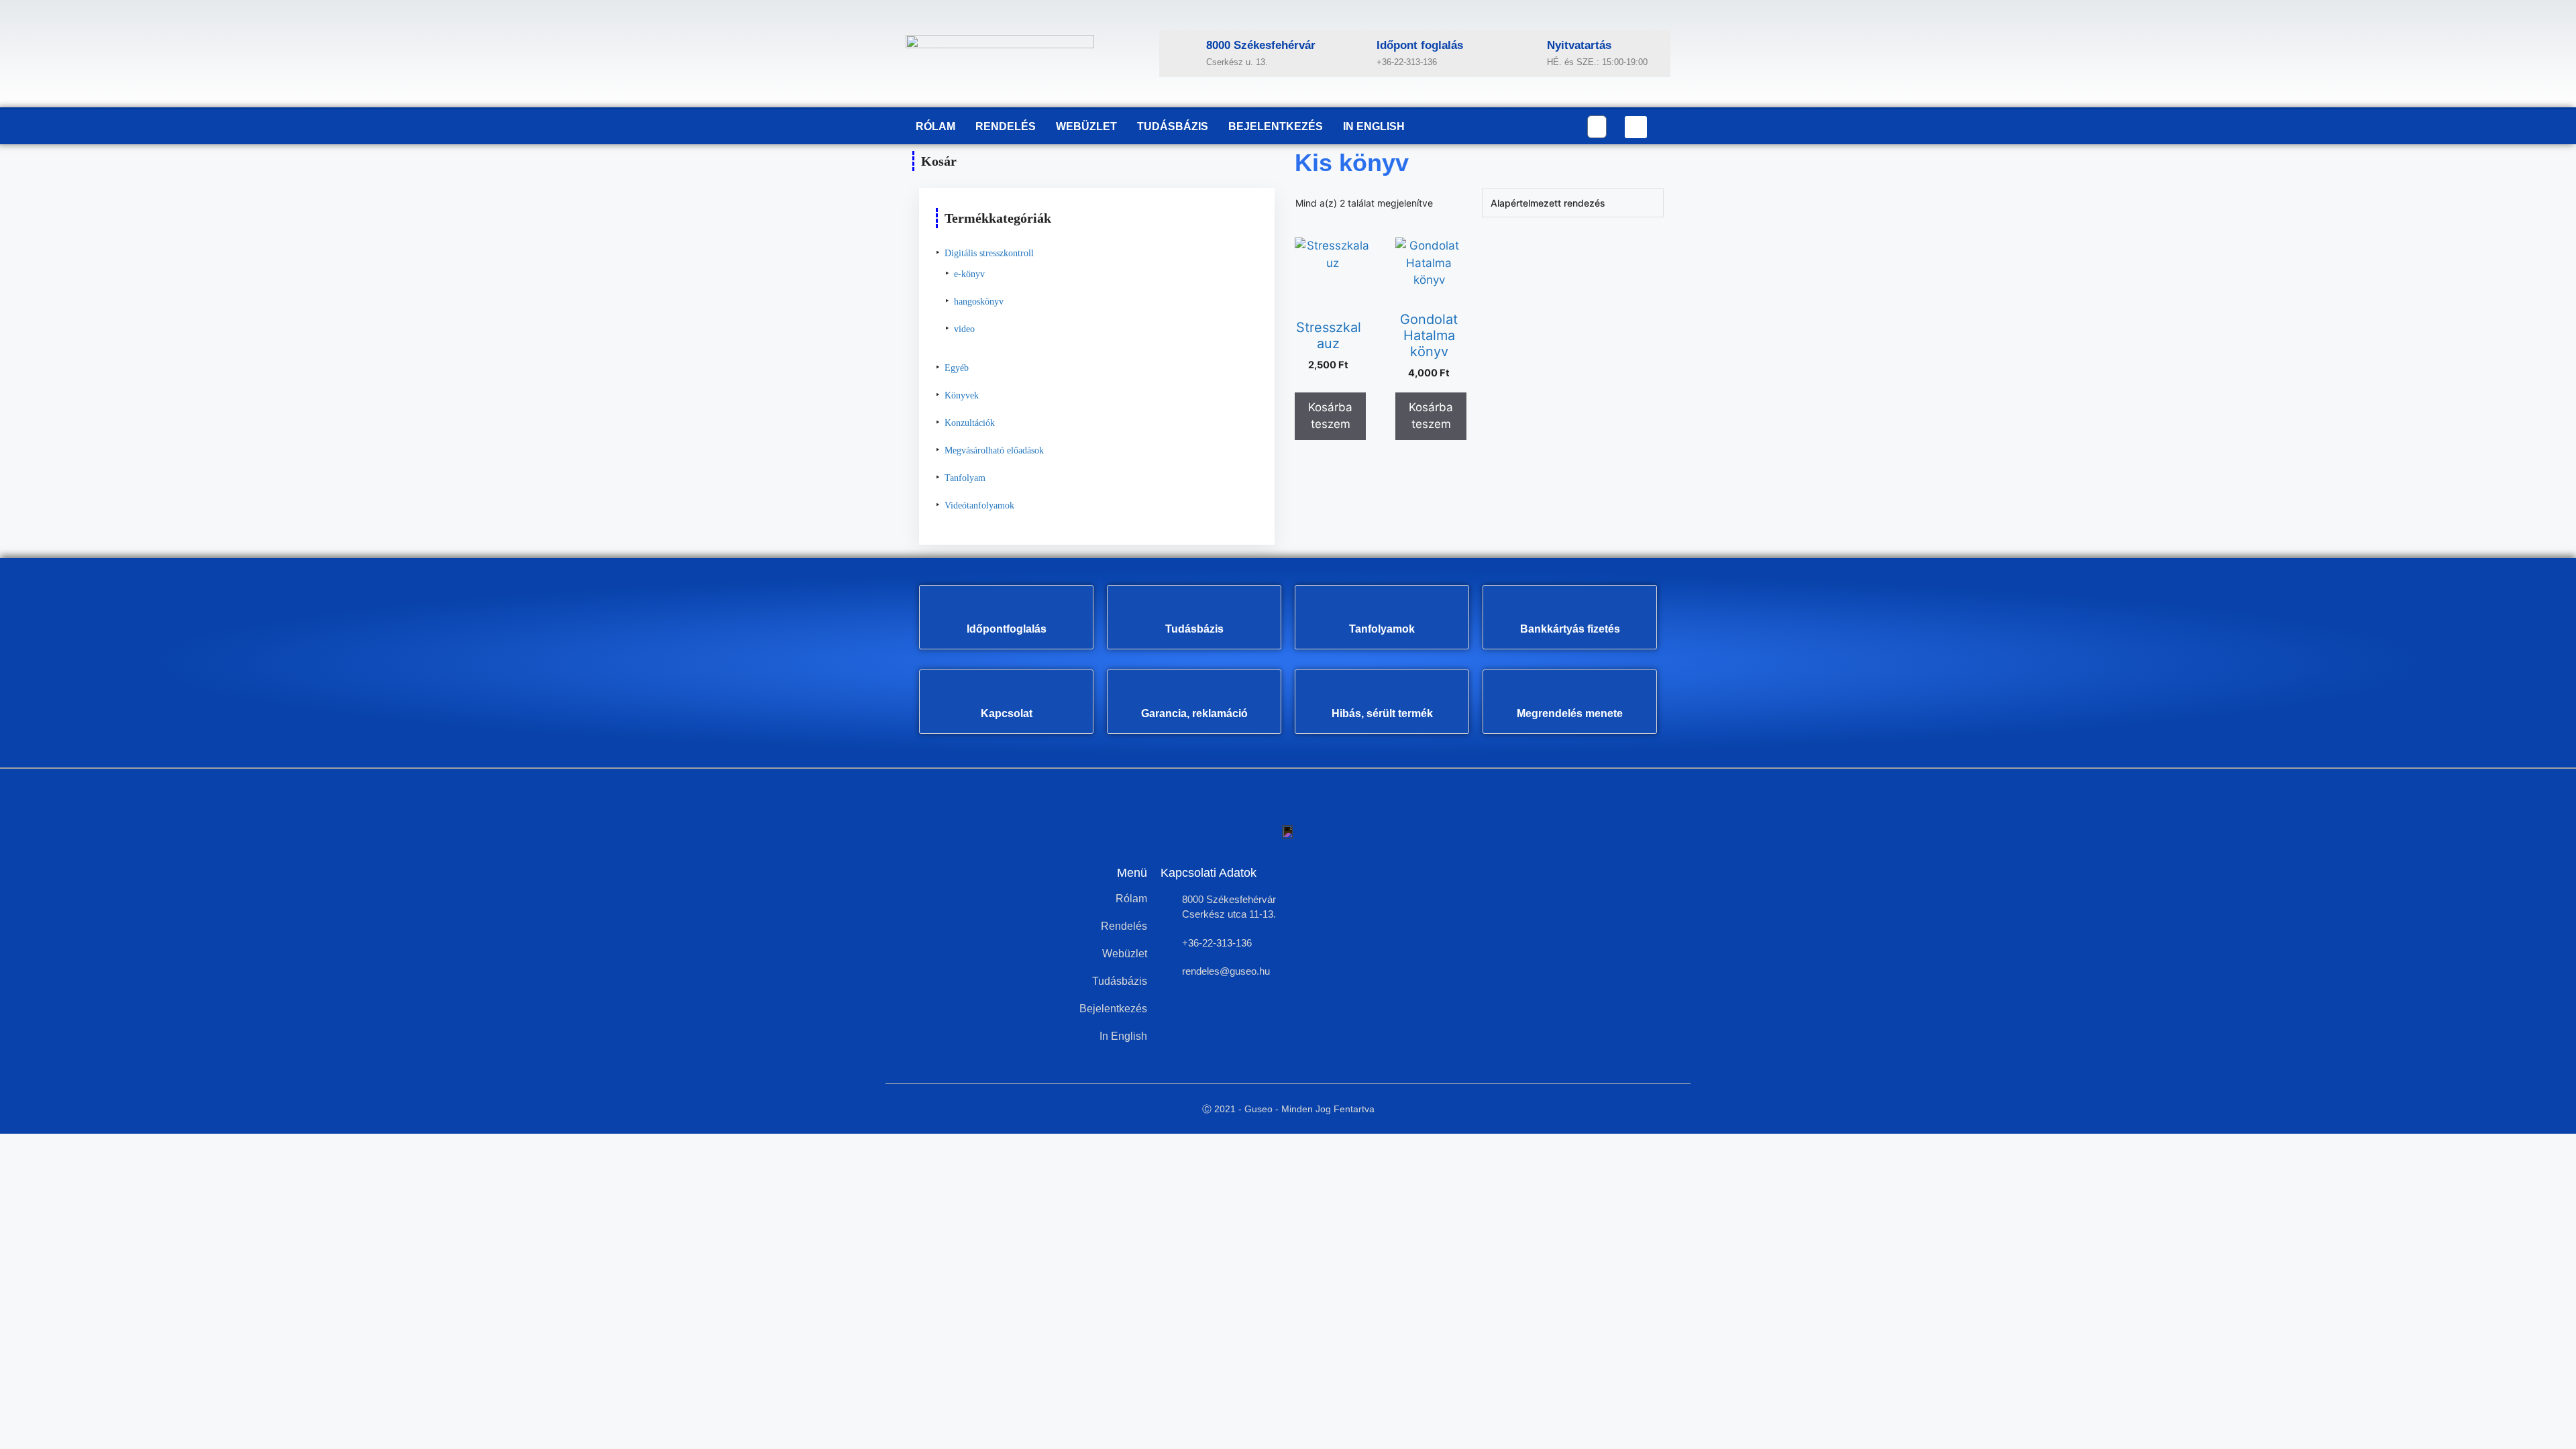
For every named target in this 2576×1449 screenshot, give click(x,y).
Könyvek (962, 395)
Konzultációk (970, 423)
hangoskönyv (979, 302)
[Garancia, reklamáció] (1194, 692)
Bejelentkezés (1276, 126)
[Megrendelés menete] (1570, 692)
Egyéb (957, 368)
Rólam (935, 126)
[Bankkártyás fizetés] (1570, 608)
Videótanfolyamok (979, 505)
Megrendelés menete (1570, 713)
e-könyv (969, 274)
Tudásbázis (1173, 126)
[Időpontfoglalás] (1006, 608)
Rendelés (1006, 126)
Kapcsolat (1007, 713)
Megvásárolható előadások (994, 450)
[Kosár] (1597, 127)
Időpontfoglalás (1007, 629)
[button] (1636, 127)
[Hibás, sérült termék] (1382, 692)
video (964, 329)
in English (1374, 126)
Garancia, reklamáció (1194, 713)
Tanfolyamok (1382, 629)
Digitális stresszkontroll (989, 253)
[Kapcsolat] (1006, 692)
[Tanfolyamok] (1382, 608)
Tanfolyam (965, 478)
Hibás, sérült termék (1382, 713)
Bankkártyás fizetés (1570, 629)
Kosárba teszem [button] (1330, 416)
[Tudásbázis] (1194, 608)
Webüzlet (1086, 126)
